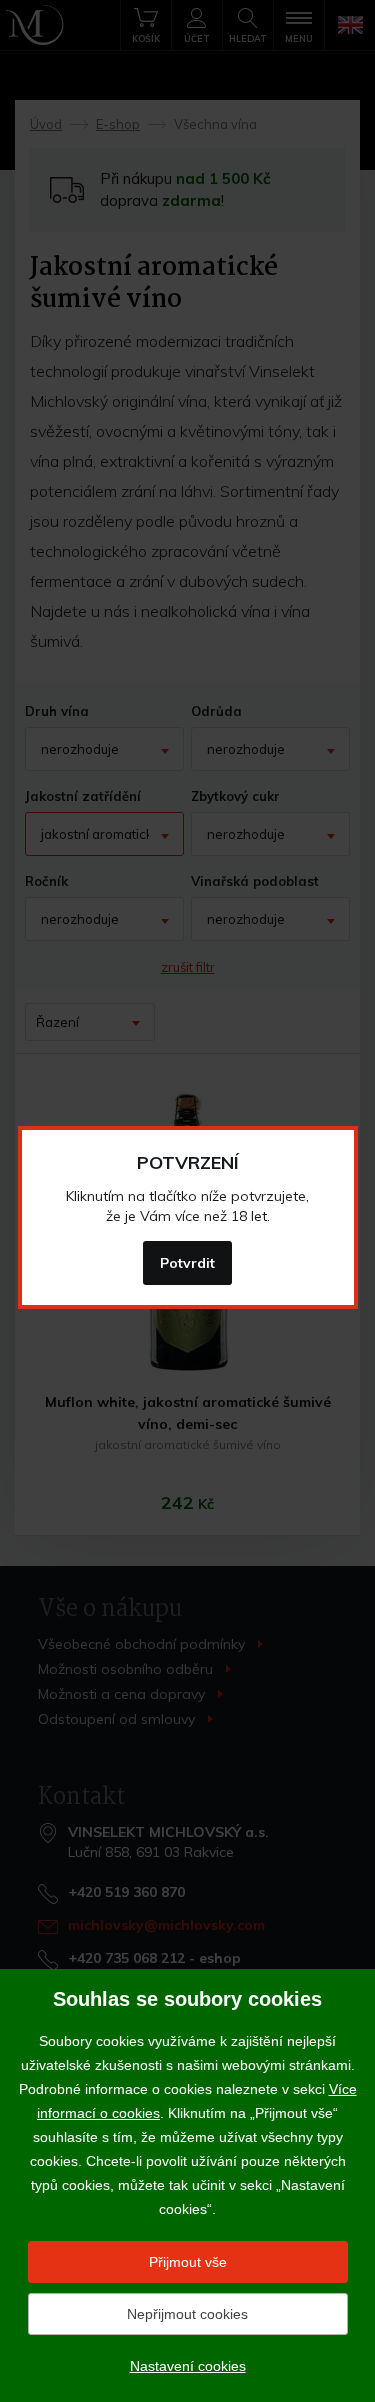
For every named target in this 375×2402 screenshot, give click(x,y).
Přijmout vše (188, 2262)
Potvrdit (187, 1263)
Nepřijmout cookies (187, 2314)
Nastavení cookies (188, 2366)
